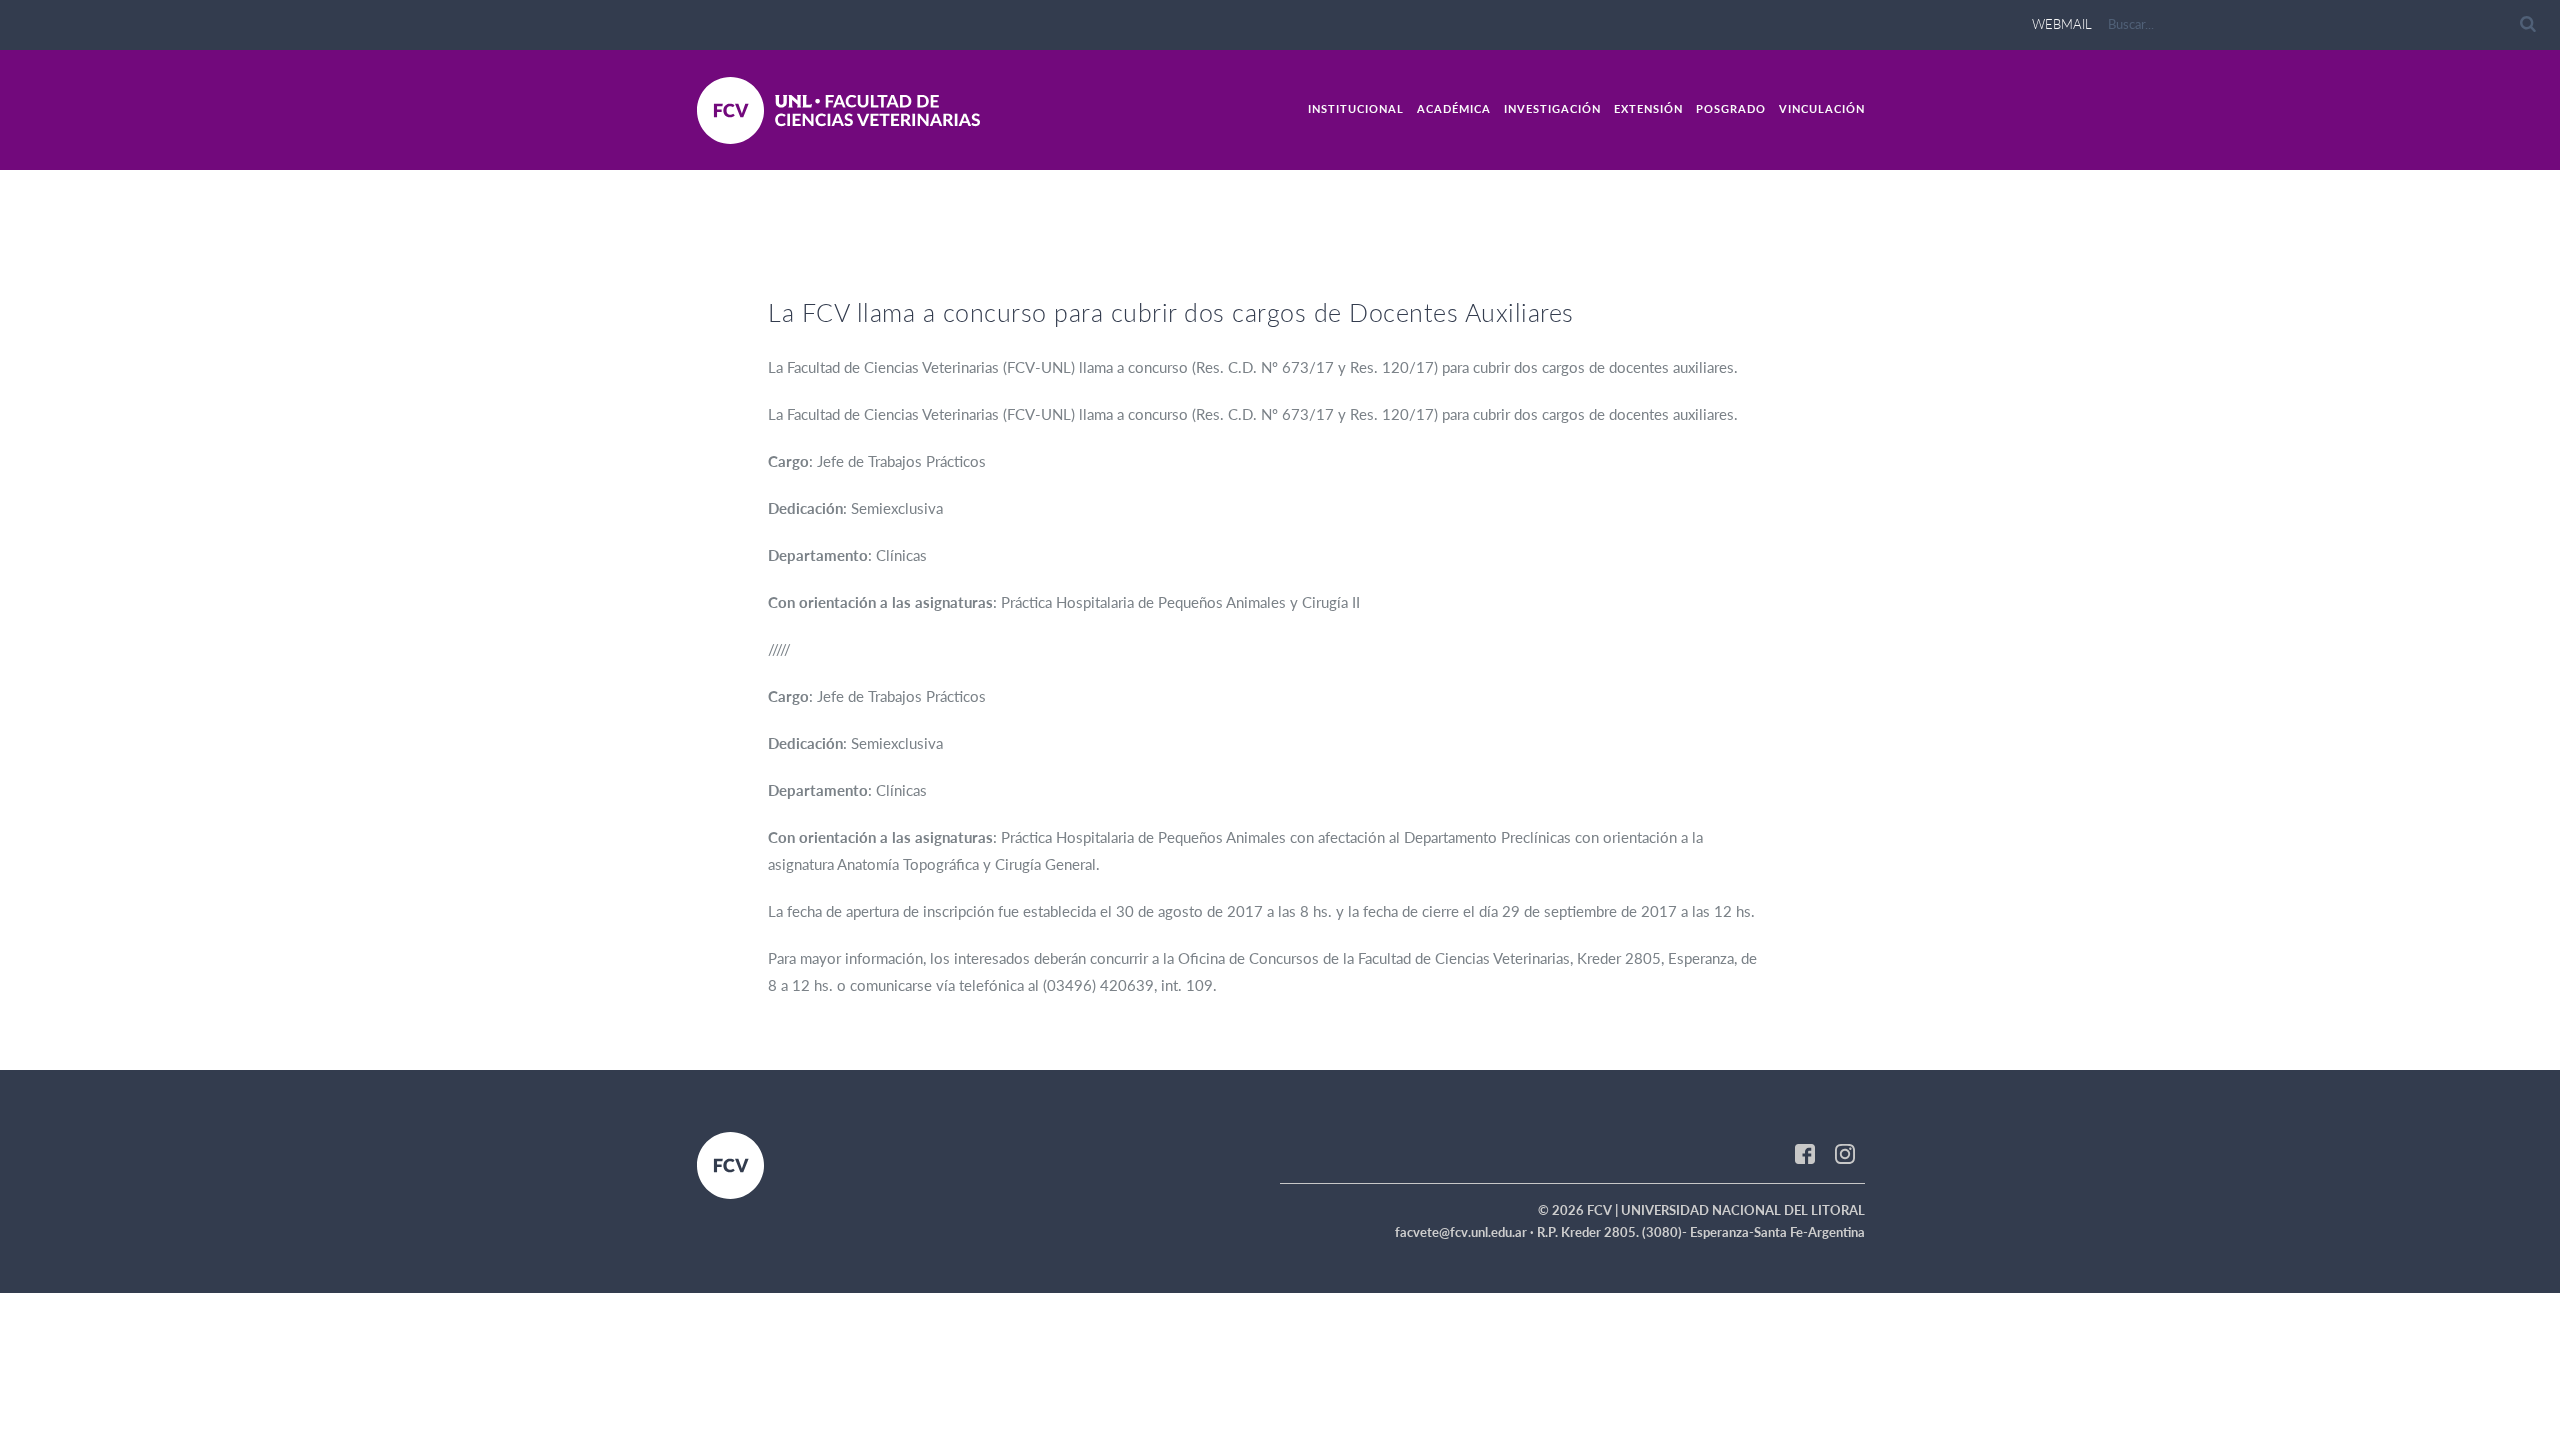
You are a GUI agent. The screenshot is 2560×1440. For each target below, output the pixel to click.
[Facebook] (1805, 1152)
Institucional (1356, 108)
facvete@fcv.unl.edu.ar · (1466, 1232)
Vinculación (1822, 108)
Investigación (1552, 108)
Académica (1454, 108)
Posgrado (1731, 108)
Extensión (1648, 108)
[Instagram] (1845, 1152)
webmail (2062, 24)
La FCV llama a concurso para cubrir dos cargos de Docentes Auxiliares (1171, 312)
